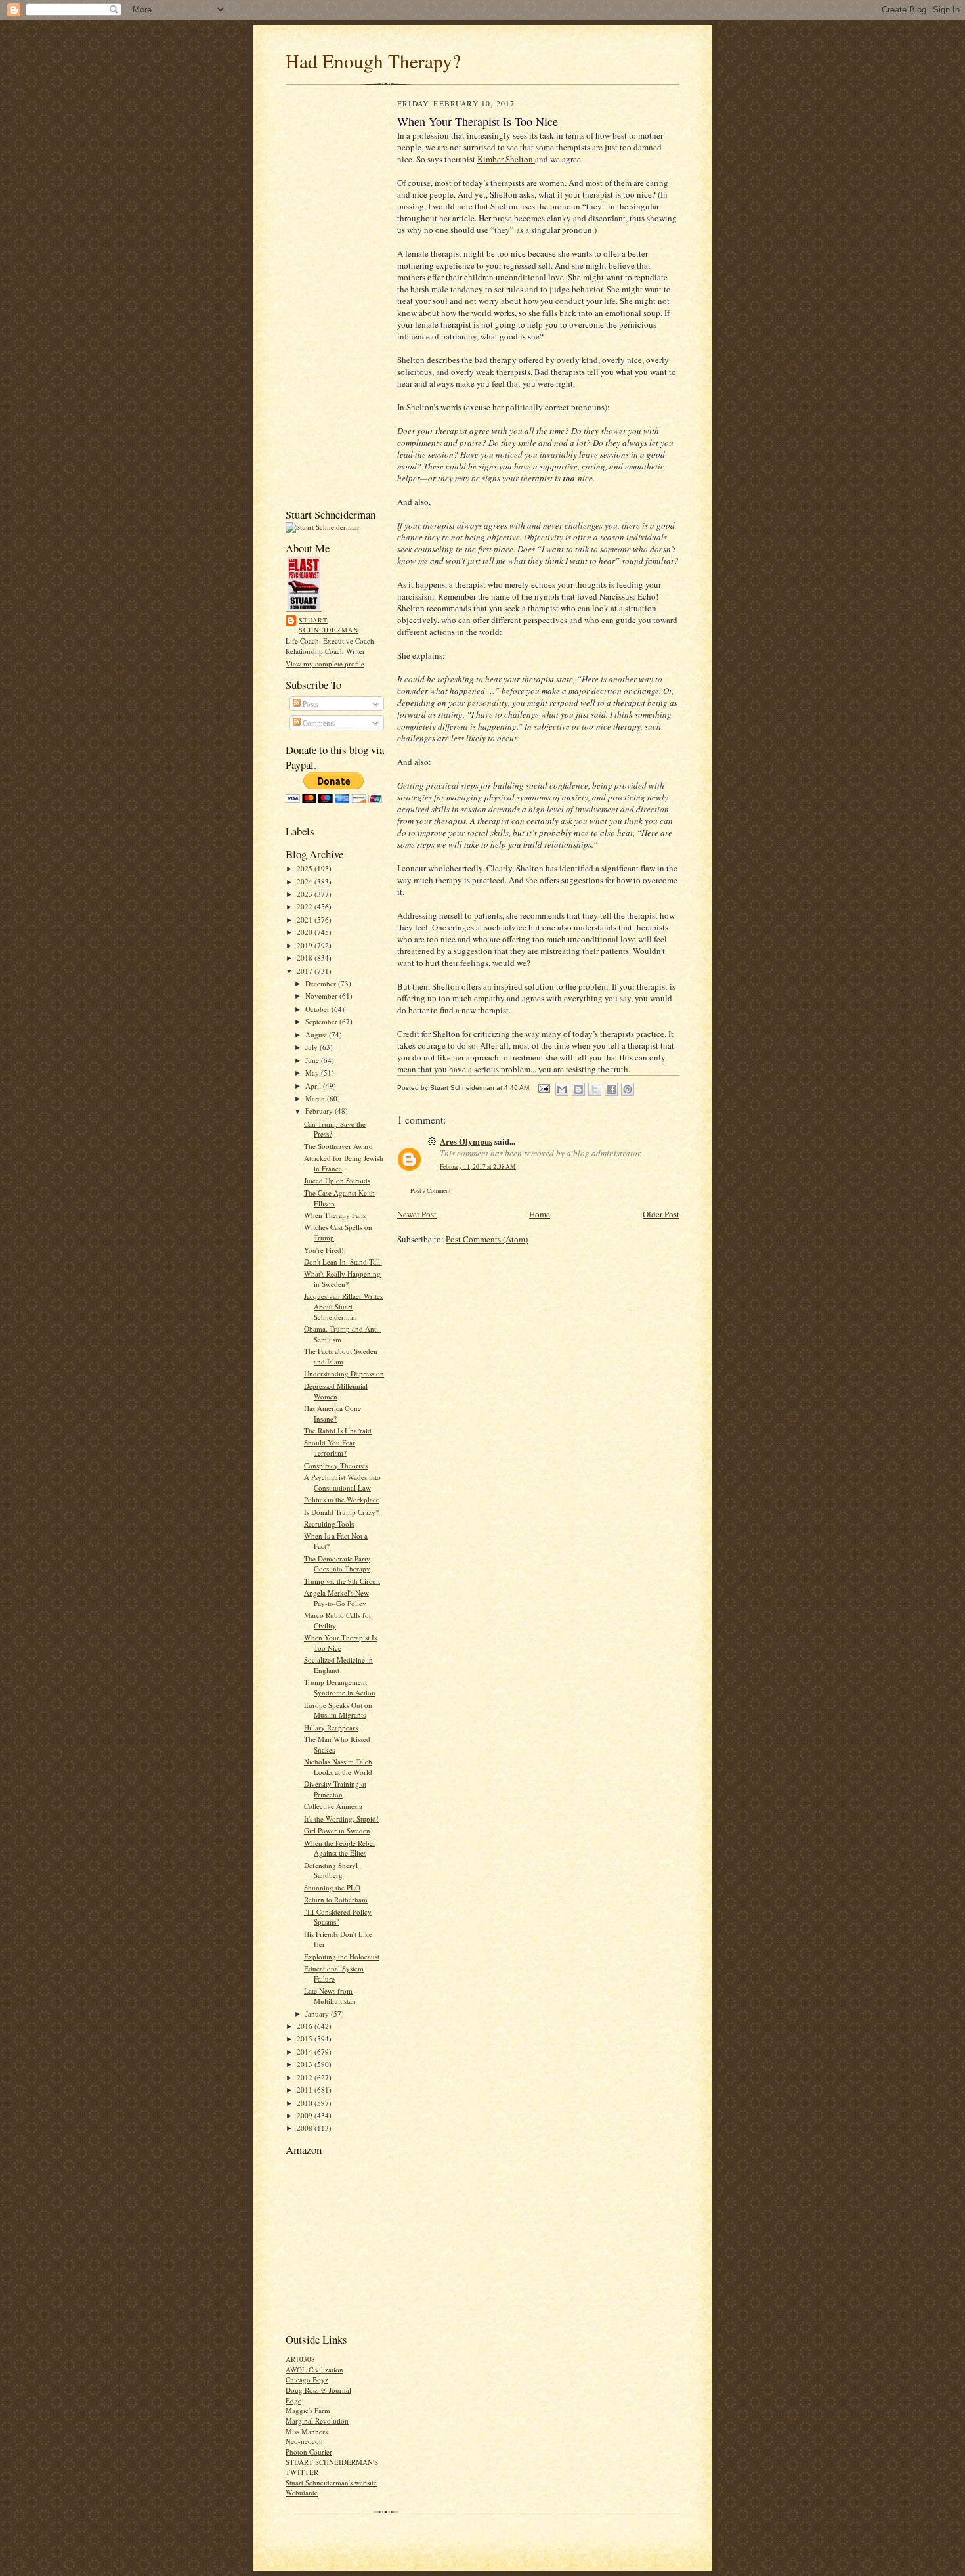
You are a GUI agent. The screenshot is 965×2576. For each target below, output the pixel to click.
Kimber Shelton (506, 159)
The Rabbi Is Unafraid (338, 1430)
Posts (309, 704)
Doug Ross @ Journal (318, 2390)
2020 (306, 932)
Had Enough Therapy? (373, 61)
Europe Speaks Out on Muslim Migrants (338, 1710)
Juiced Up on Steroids (337, 1180)
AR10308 (300, 2359)
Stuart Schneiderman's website (331, 2482)
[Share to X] (595, 1089)
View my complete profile (325, 664)
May (313, 1073)
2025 (306, 868)
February (320, 1111)
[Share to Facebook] (611, 1089)
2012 (306, 2077)
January (318, 2014)
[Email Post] (544, 1088)
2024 (306, 882)
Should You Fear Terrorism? (330, 1448)
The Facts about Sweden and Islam (341, 1356)
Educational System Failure (334, 1974)
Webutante (302, 2492)
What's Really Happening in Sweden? (342, 1279)
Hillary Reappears (331, 1727)
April (314, 1086)
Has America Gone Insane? (332, 1413)
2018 (306, 958)
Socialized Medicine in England (338, 1665)
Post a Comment (431, 1191)
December (322, 983)
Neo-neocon (304, 2441)
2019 (306, 945)
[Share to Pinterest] (628, 1089)
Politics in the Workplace (342, 1499)
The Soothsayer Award (338, 1146)
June (313, 1060)
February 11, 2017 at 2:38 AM (478, 1167)
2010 (306, 2103)
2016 (306, 2026)
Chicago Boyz (307, 2379)
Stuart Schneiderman (329, 625)
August (317, 1035)
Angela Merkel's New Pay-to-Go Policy (336, 1598)
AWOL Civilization (314, 2369)
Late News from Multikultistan (330, 1996)
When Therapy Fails (335, 1215)
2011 (306, 2090)
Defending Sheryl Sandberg (331, 1870)
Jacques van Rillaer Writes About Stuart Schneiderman (343, 1306)
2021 (306, 920)
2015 (306, 2039)
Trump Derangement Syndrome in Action (340, 1687)
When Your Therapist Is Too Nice (340, 1643)
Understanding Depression (344, 1373)
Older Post (661, 1214)
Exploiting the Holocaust (342, 1956)
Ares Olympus (466, 1141)
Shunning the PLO (332, 1888)
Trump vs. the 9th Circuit (342, 1581)
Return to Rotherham (336, 1899)
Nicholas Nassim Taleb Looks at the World (338, 1767)
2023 (306, 894)
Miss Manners (307, 2431)
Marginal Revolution (317, 2421)
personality (488, 703)
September (322, 1021)
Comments (318, 723)
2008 (306, 2128)
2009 (306, 2115)
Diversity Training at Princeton (335, 1789)
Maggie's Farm (308, 2410)
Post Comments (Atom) (487, 1239)
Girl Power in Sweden (337, 1830)
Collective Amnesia (333, 1806)
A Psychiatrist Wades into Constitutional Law (342, 1482)
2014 (306, 2052)
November (322, 996)
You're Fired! (324, 1250)
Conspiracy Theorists (336, 1465)
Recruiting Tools (329, 1524)
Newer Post (417, 1214)
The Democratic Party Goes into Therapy (337, 1564)
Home (540, 1214)
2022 (306, 906)
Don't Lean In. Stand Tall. (343, 1262)
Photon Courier (309, 2452)
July (312, 1047)
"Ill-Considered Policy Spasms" (338, 1917)
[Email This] (562, 1089)
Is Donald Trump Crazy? (341, 1512)
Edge (293, 2400)
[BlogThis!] (578, 1089)
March (316, 1098)
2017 (306, 971)
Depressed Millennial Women (336, 1391)
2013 (306, 2064)
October (318, 1009)
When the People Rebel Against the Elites (339, 1848)
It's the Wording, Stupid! (341, 1819)
